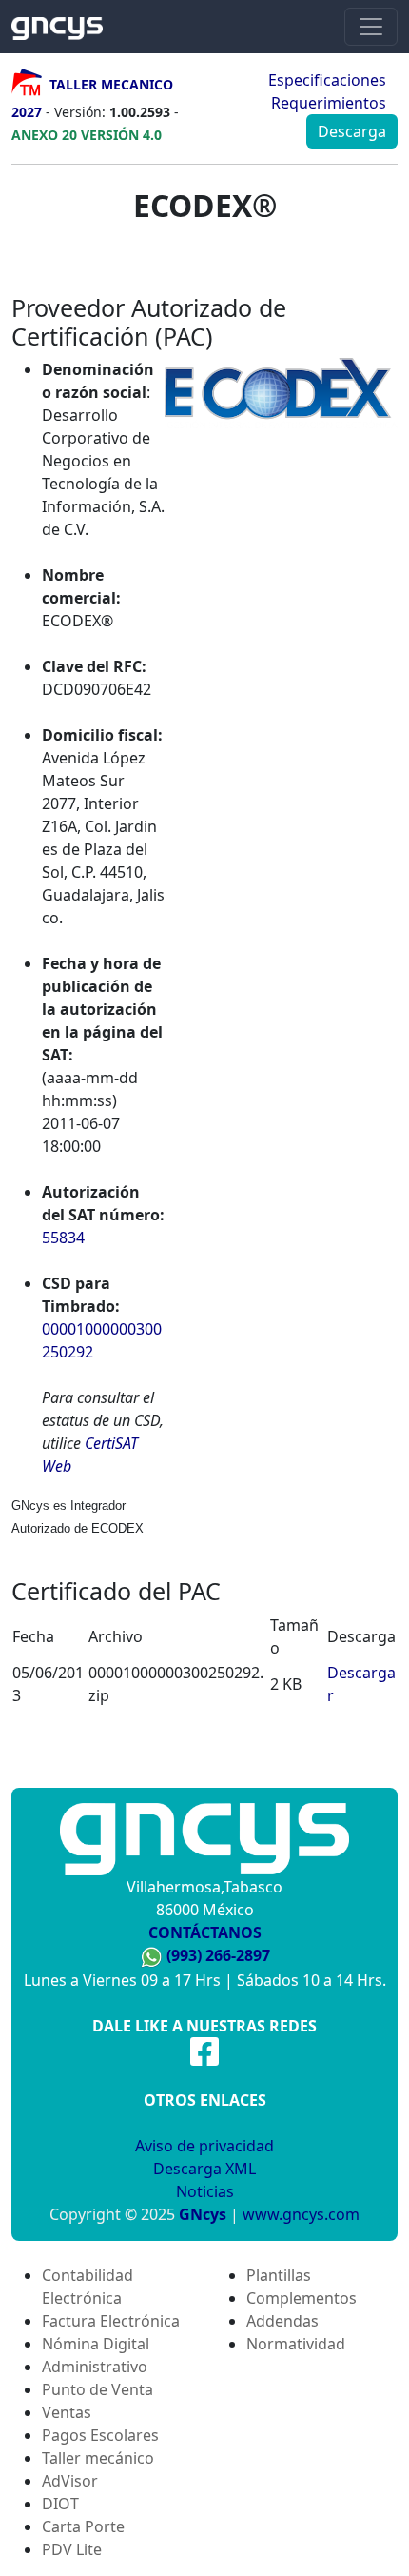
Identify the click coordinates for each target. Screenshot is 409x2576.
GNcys (203, 2214)
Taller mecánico (98, 2458)
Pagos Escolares (100, 2435)
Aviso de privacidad (204, 2146)
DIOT (60, 2504)
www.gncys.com (301, 2214)
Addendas (282, 2321)
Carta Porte (83, 2526)
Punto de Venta (97, 2389)
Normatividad (296, 2344)
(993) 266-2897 (218, 1955)
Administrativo (95, 2367)
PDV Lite (72, 2549)
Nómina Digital (96, 2344)
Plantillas (279, 2275)
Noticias (205, 2191)
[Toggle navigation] (371, 27)
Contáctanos (205, 1932)
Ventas (67, 2412)
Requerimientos (329, 103)
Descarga (352, 131)
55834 (63, 1238)
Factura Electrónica (111, 2321)
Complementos (302, 2298)
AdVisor (70, 2481)
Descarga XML (204, 2169)
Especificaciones (327, 80)
